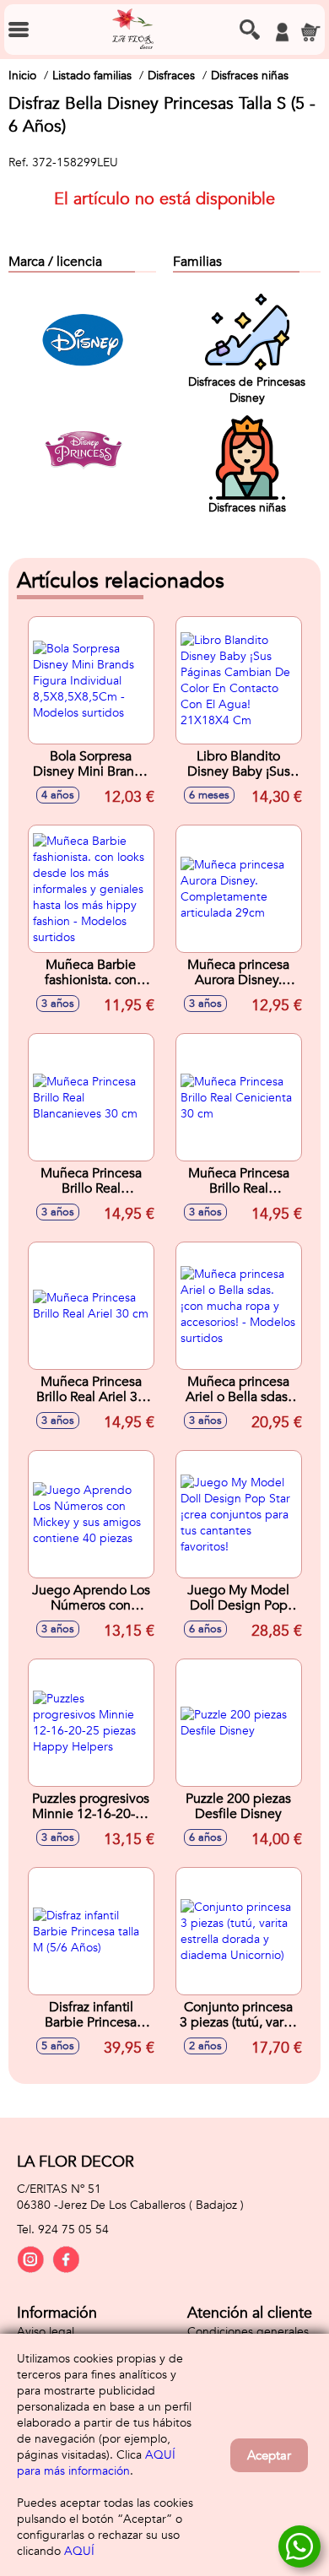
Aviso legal (46, 2332)
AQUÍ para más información (96, 2463)
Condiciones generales (248, 2332)
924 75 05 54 (73, 2230)
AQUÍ (79, 2551)
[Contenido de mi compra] (310, 32)
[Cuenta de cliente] (282, 32)
